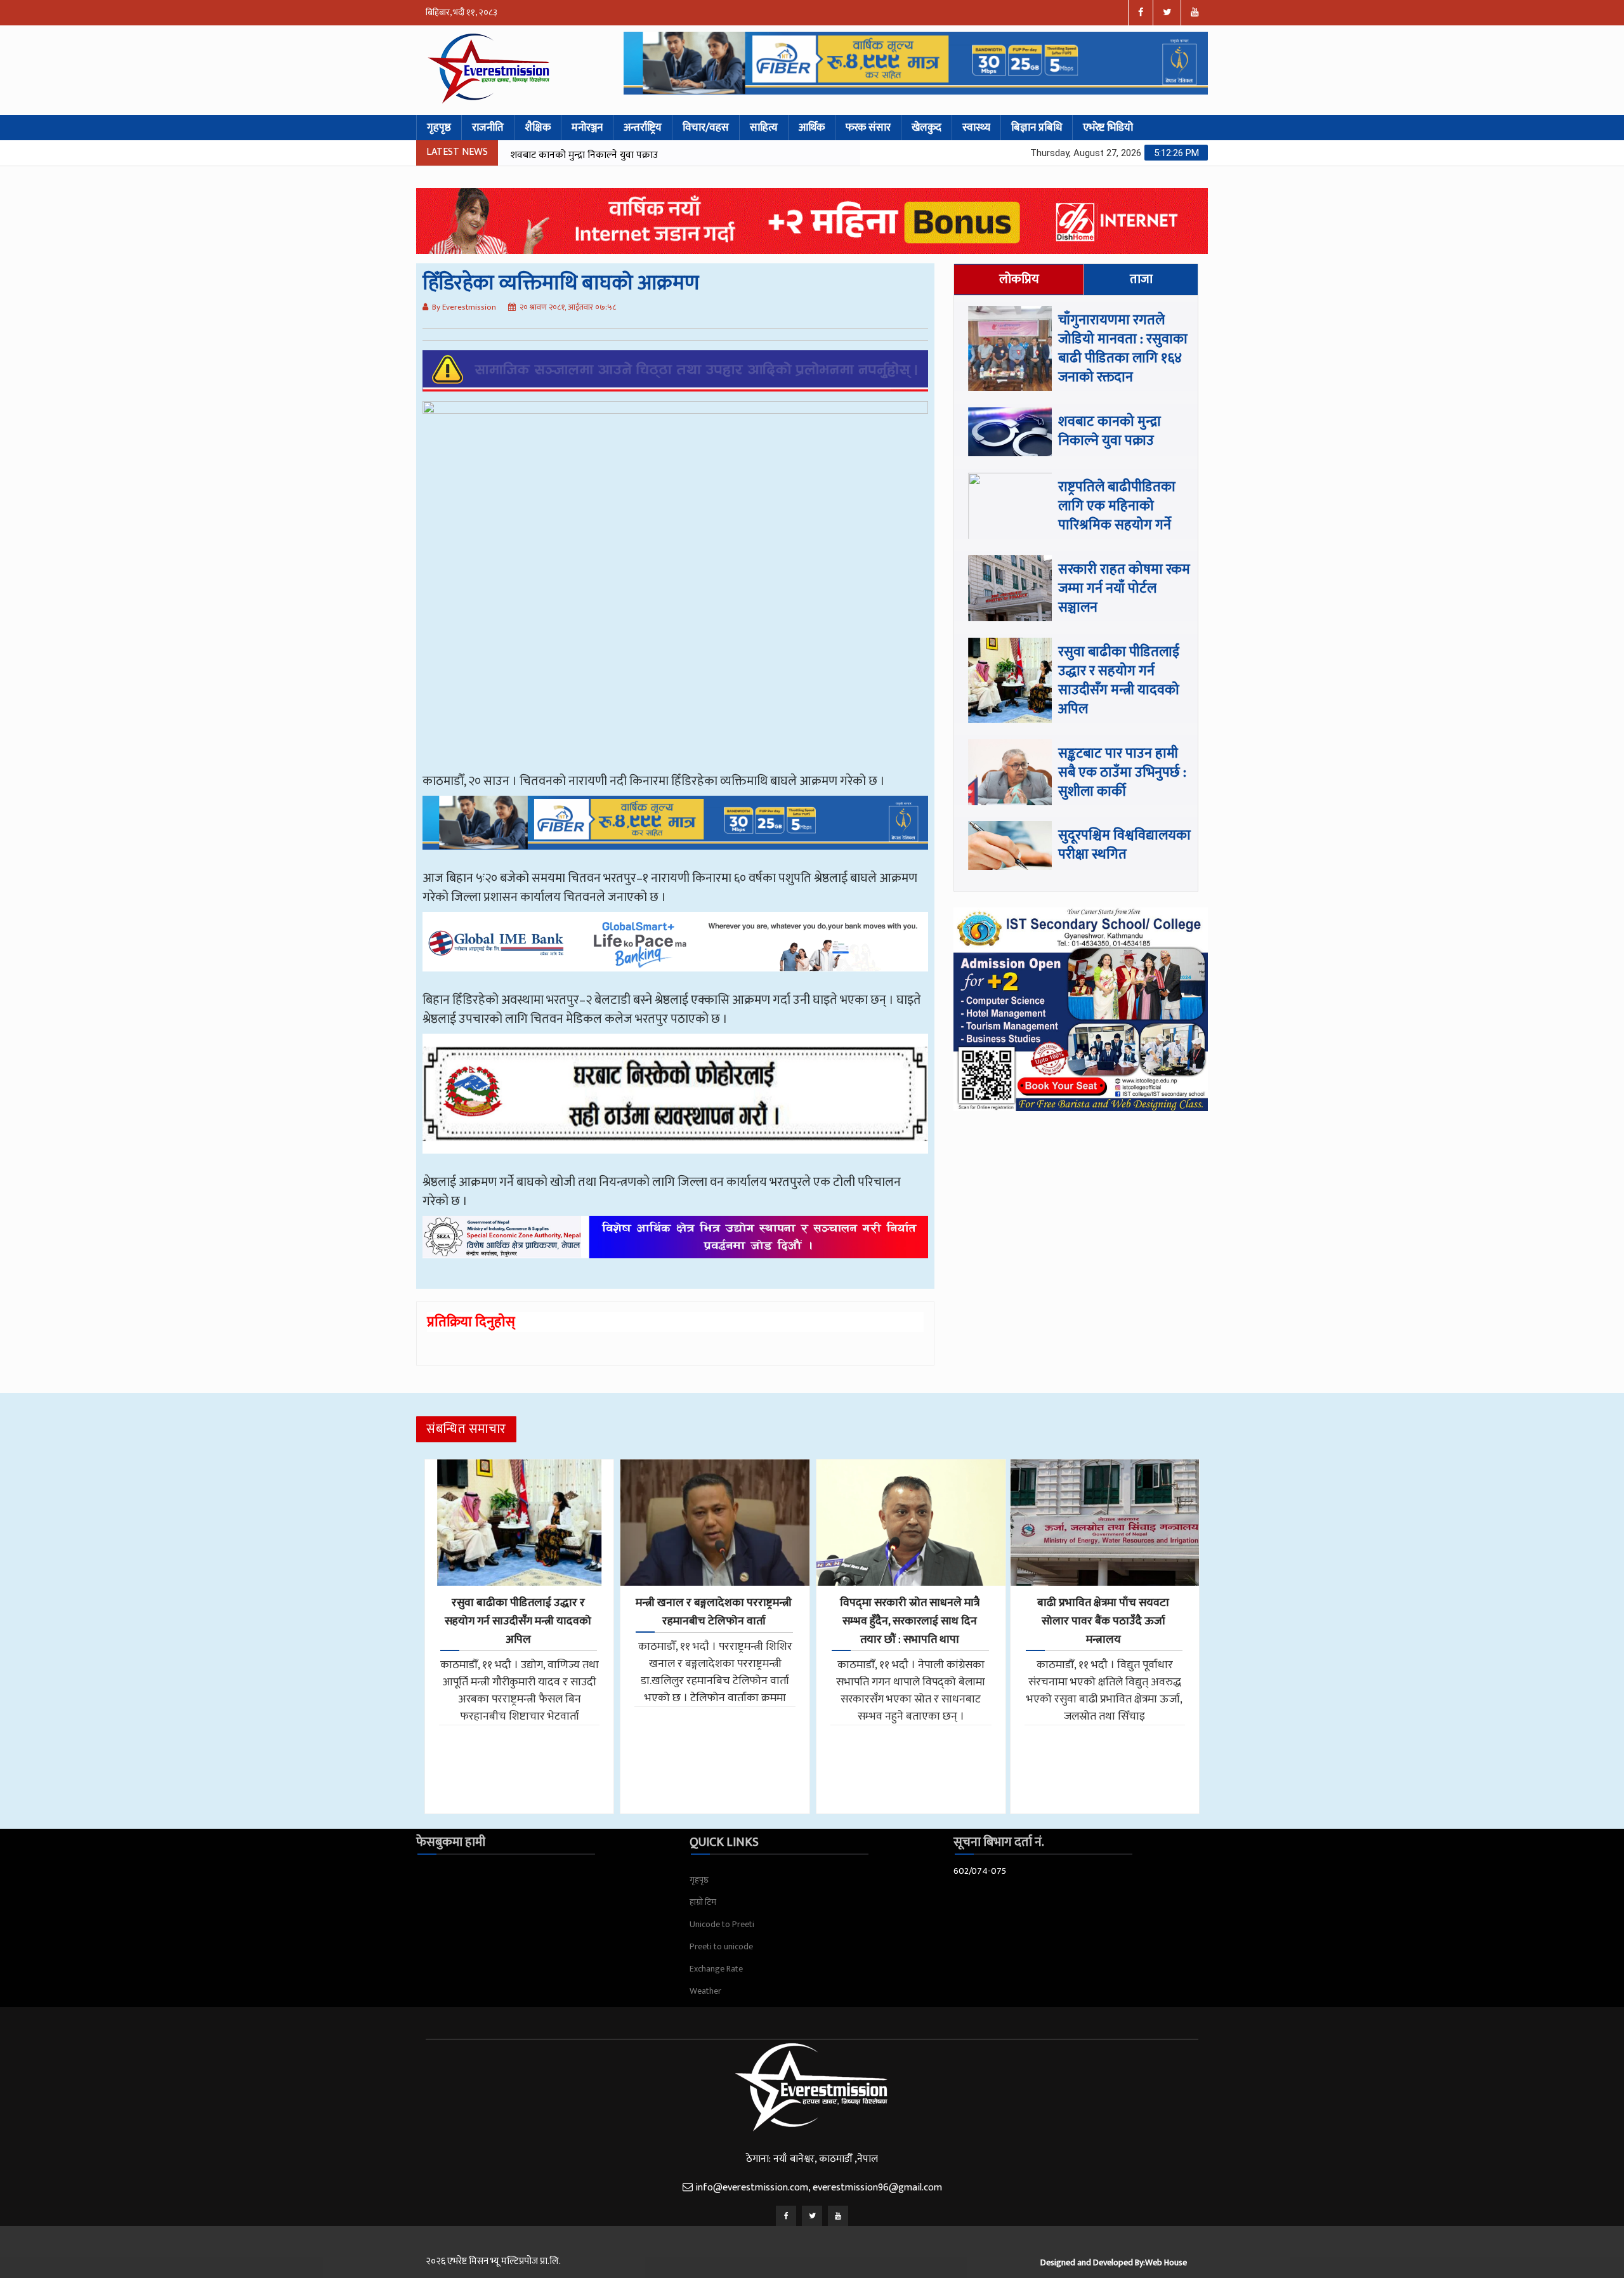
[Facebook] (786, 2216)
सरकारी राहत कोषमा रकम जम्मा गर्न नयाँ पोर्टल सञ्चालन (1124, 589)
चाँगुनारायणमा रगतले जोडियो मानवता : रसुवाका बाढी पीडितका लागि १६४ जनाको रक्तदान (1123, 349)
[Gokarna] (675, 1103)
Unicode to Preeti (722, 1924)
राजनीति (488, 128)
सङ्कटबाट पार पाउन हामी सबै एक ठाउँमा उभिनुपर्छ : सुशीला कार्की (1122, 773)
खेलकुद (927, 128)
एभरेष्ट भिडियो (1108, 128)
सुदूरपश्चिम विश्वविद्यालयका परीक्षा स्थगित (1124, 845)
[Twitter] (812, 2216)
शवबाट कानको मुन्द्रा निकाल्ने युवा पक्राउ (1110, 431)
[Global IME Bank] (675, 951)
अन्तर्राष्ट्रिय (643, 128)
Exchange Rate (716, 1969)
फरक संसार (868, 128)
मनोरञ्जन (587, 128)
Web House (1166, 2262)
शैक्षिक (538, 128)
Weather (705, 1991)
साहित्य (764, 128)
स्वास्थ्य (976, 128)
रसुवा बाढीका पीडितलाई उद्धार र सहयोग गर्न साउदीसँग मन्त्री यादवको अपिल (1119, 681)
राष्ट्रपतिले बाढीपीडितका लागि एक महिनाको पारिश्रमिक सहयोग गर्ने (630, 155)
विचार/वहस (706, 128)
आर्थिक (812, 128)
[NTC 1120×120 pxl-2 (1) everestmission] (675, 832)
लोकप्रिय (1019, 279)
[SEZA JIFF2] (675, 1246)
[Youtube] (838, 2216)
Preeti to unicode (721, 1946)
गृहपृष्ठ (439, 128)
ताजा (1141, 279)
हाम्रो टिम (703, 1902)
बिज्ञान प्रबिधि (1037, 128)
